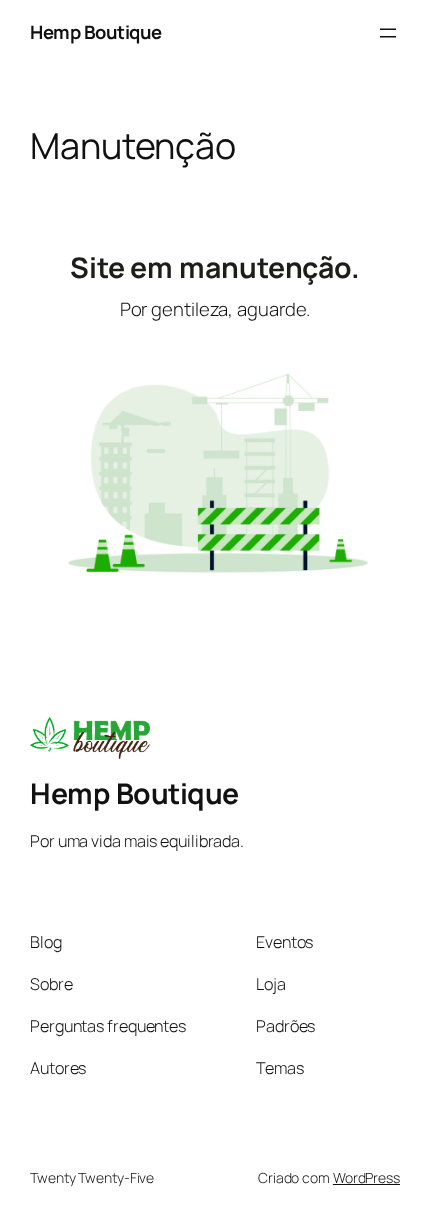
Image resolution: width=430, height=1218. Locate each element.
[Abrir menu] (388, 33)
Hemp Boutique (96, 32)
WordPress (366, 1177)
